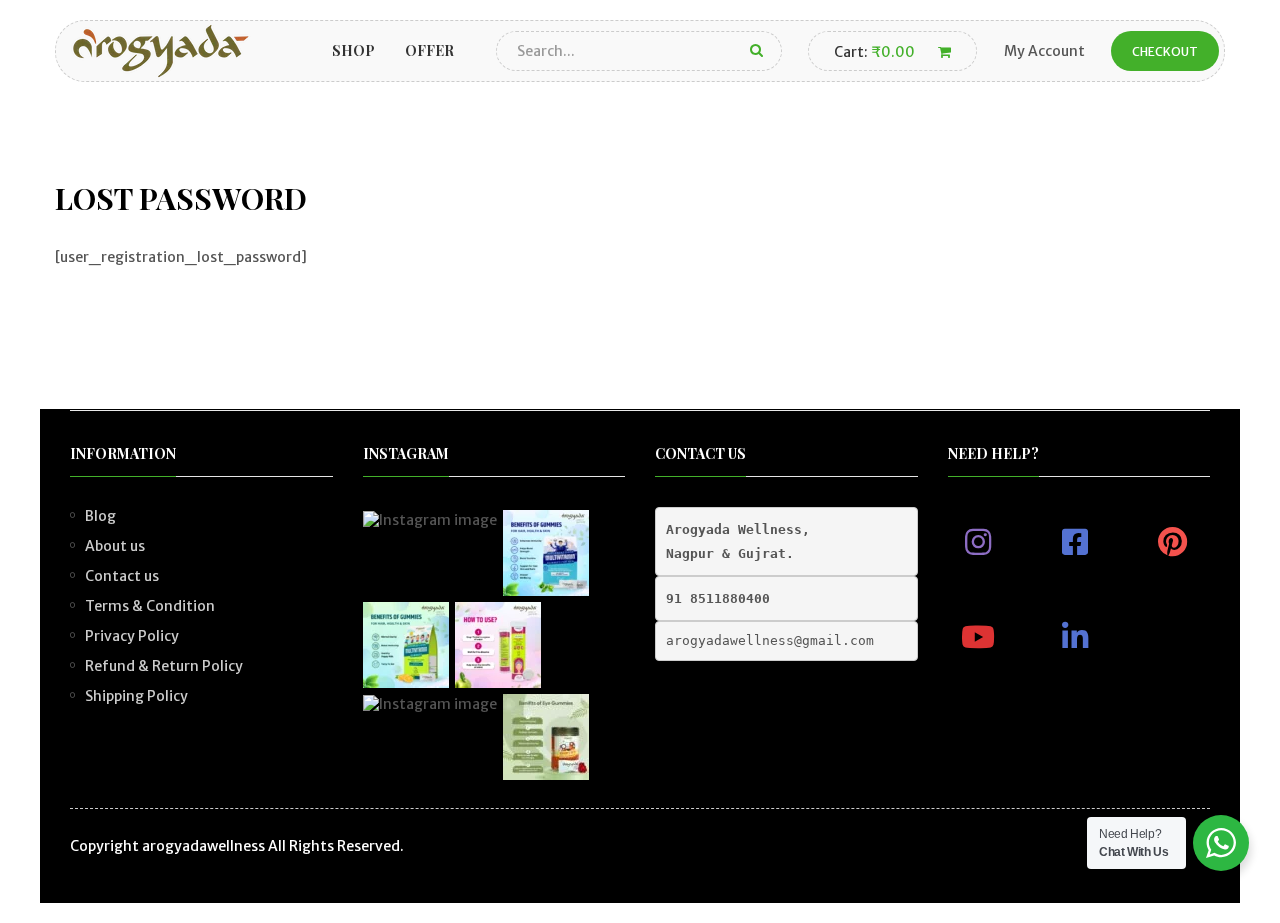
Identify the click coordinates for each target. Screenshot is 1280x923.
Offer (429, 50)
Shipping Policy (136, 696)
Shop (353, 50)
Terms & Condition (150, 606)
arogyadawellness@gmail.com (770, 640)
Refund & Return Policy (164, 666)
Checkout (1165, 51)
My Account (1044, 51)
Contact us (122, 576)
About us (115, 546)
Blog (100, 516)
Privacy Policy (132, 636)
